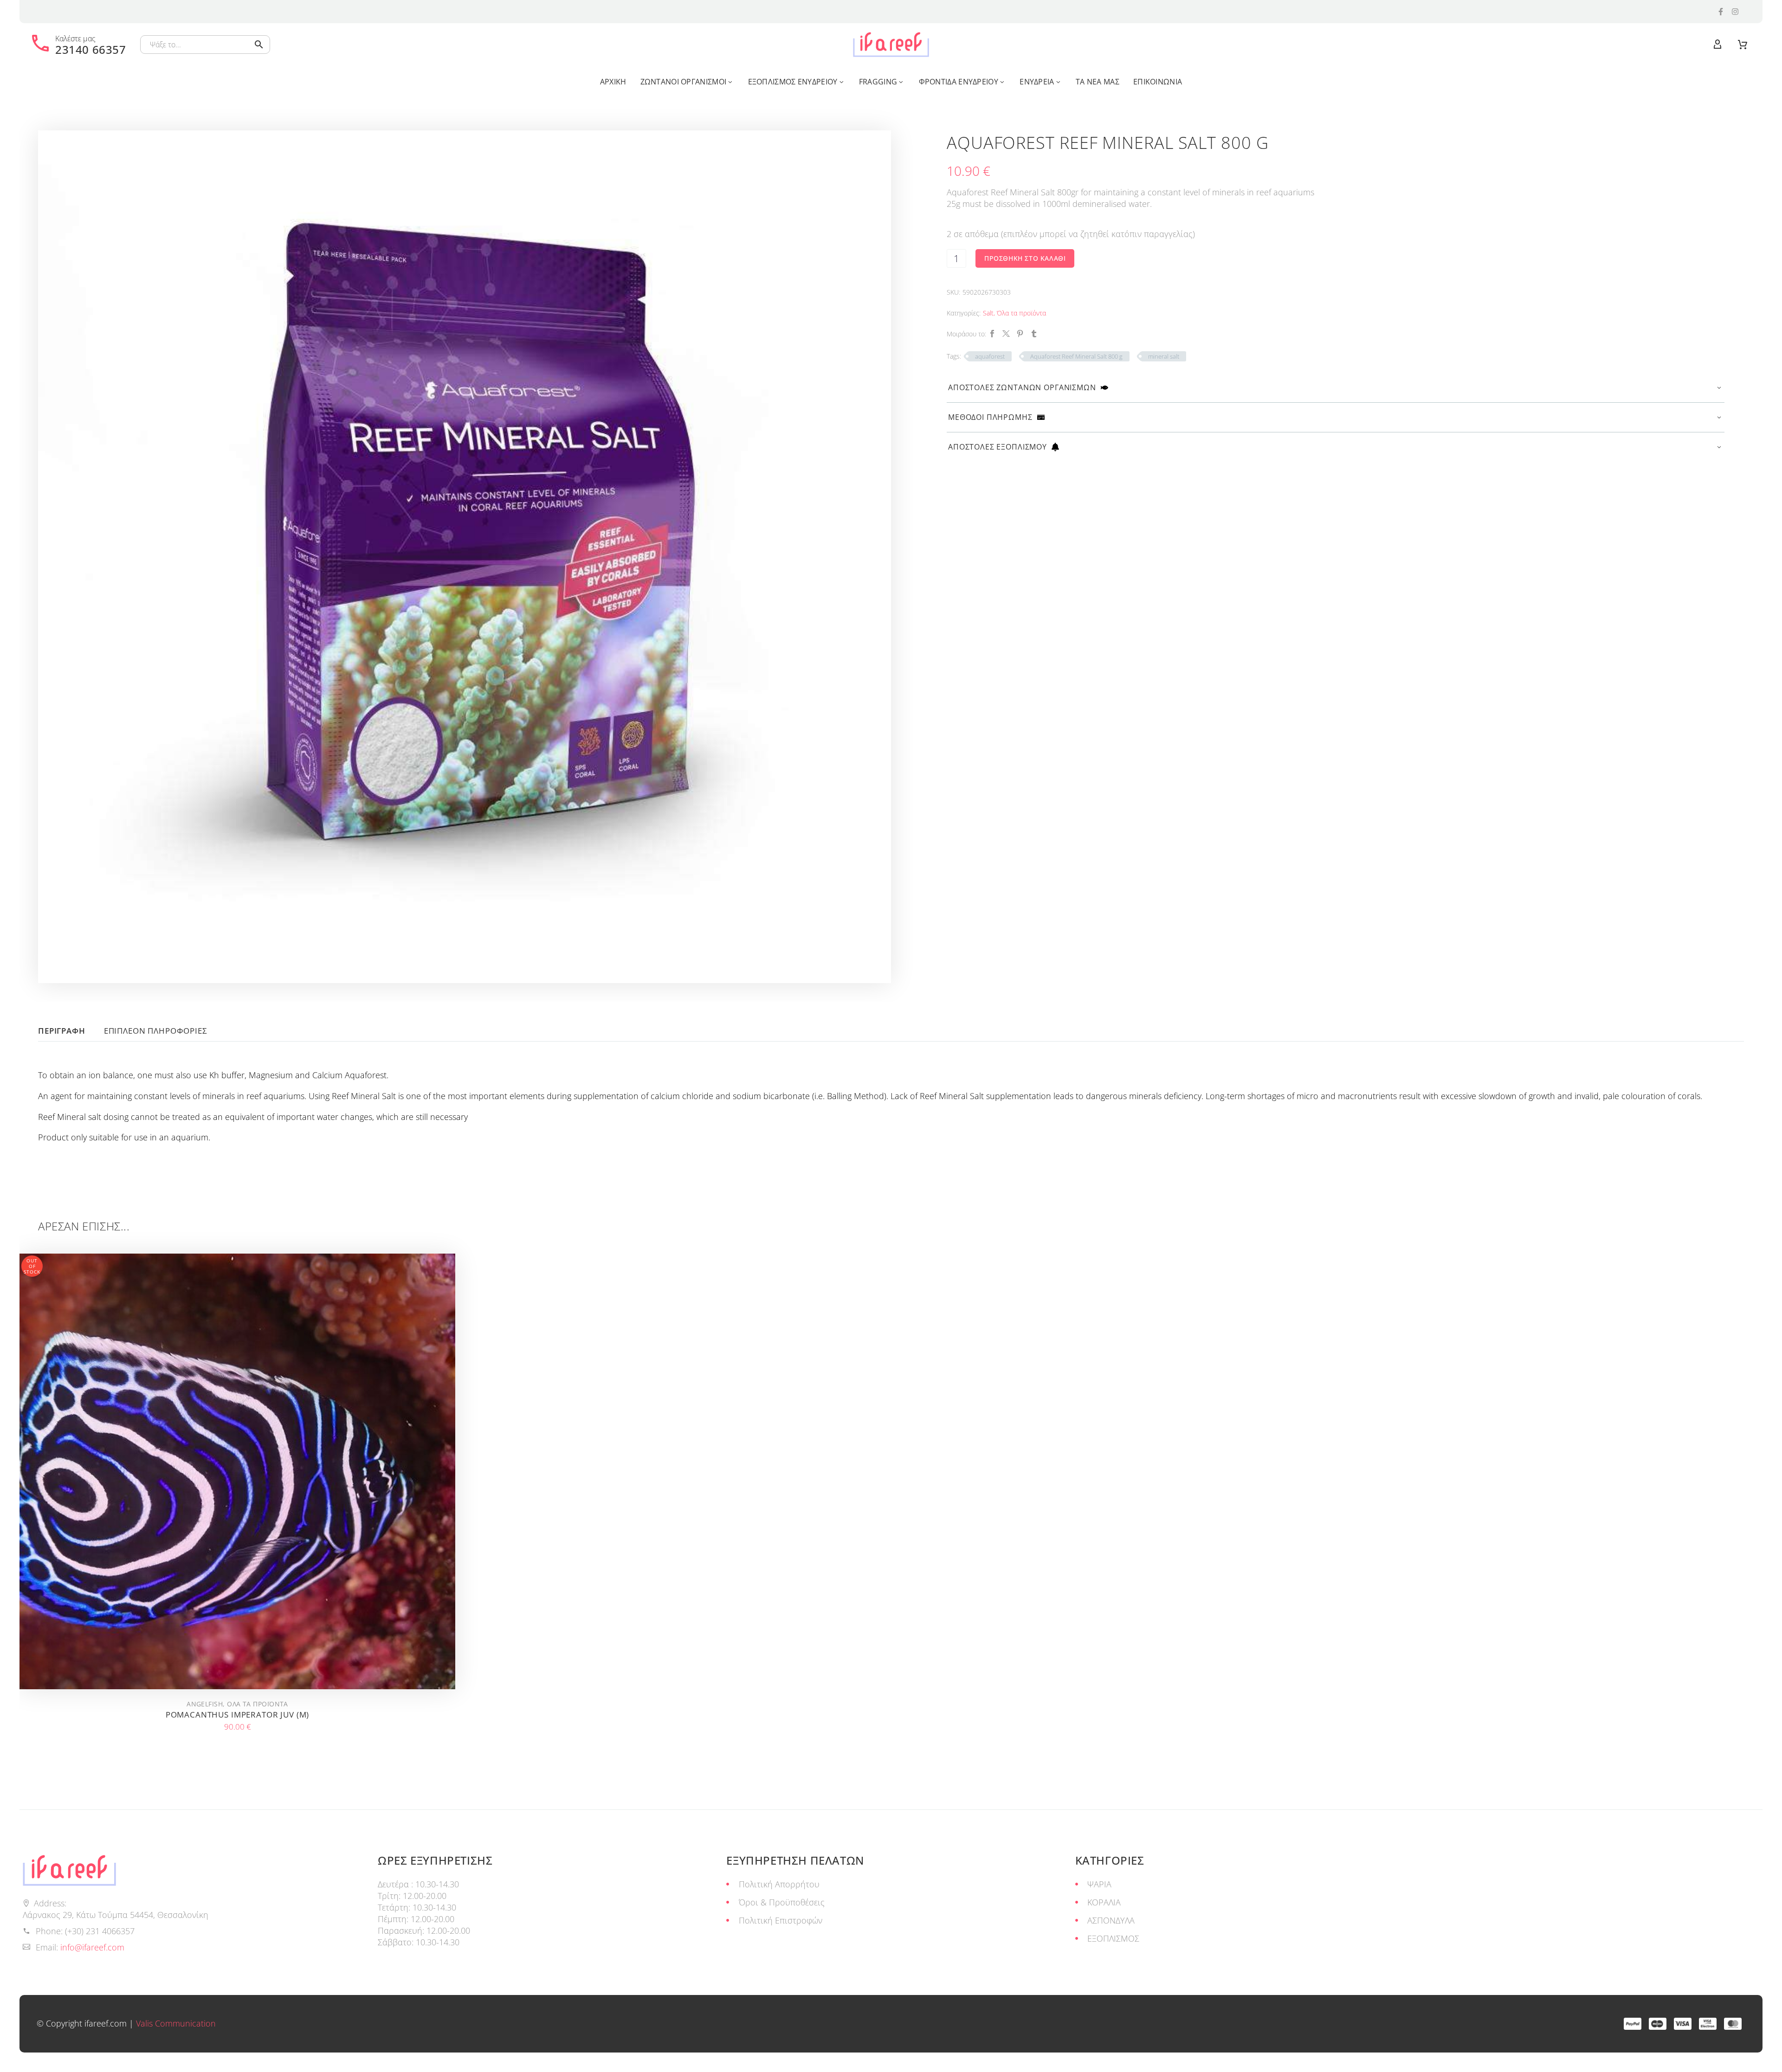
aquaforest (990, 356)
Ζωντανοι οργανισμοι (684, 82)
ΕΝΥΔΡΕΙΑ (1037, 82)
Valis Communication (176, 2023)
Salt (988, 313)
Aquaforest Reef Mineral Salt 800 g (1076, 356)
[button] (259, 45)
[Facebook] (992, 334)
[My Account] (1717, 45)
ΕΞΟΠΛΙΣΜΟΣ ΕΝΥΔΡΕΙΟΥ (793, 82)
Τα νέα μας (1098, 82)
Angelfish (205, 1704)
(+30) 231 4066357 (100, 1931)
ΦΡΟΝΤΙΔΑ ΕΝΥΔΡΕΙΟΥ (959, 82)
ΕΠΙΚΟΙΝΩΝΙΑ (1158, 82)
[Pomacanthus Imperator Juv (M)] (237, 1471)
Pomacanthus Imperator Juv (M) (238, 1715)
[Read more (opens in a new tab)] (78, 45)
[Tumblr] (1034, 334)
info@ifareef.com (92, 1947)
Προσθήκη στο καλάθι (1025, 258)
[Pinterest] (1020, 334)
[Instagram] (1735, 12)
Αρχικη (613, 82)
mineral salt (1164, 356)
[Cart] (1743, 45)
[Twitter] (1006, 334)
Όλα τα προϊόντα (1021, 313)
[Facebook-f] (1721, 12)
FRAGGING (878, 82)
